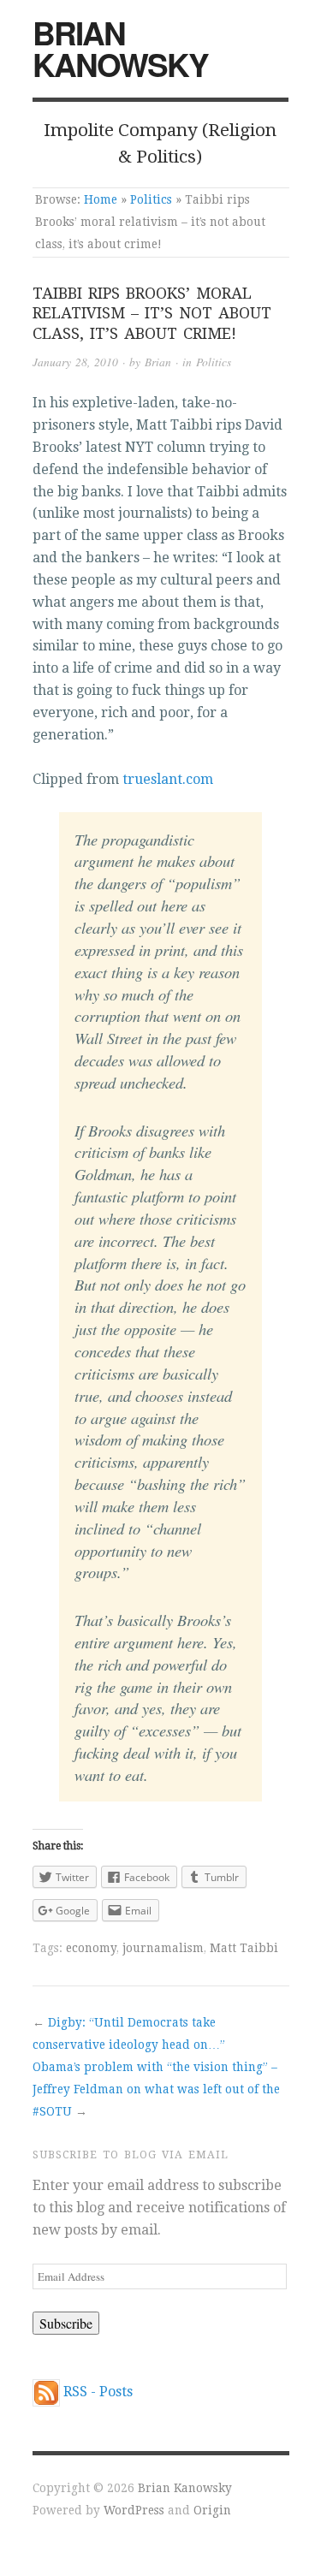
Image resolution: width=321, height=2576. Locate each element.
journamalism (163, 1948)
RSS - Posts (98, 2392)
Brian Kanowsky (120, 48)
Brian (158, 362)
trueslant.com (168, 779)
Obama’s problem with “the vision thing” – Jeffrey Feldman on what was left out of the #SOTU (156, 2089)
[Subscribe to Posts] (46, 2392)
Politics (151, 199)
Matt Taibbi (244, 1948)
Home (101, 199)
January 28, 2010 (75, 362)
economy (91, 1948)
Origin (212, 2510)
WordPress (134, 2510)
